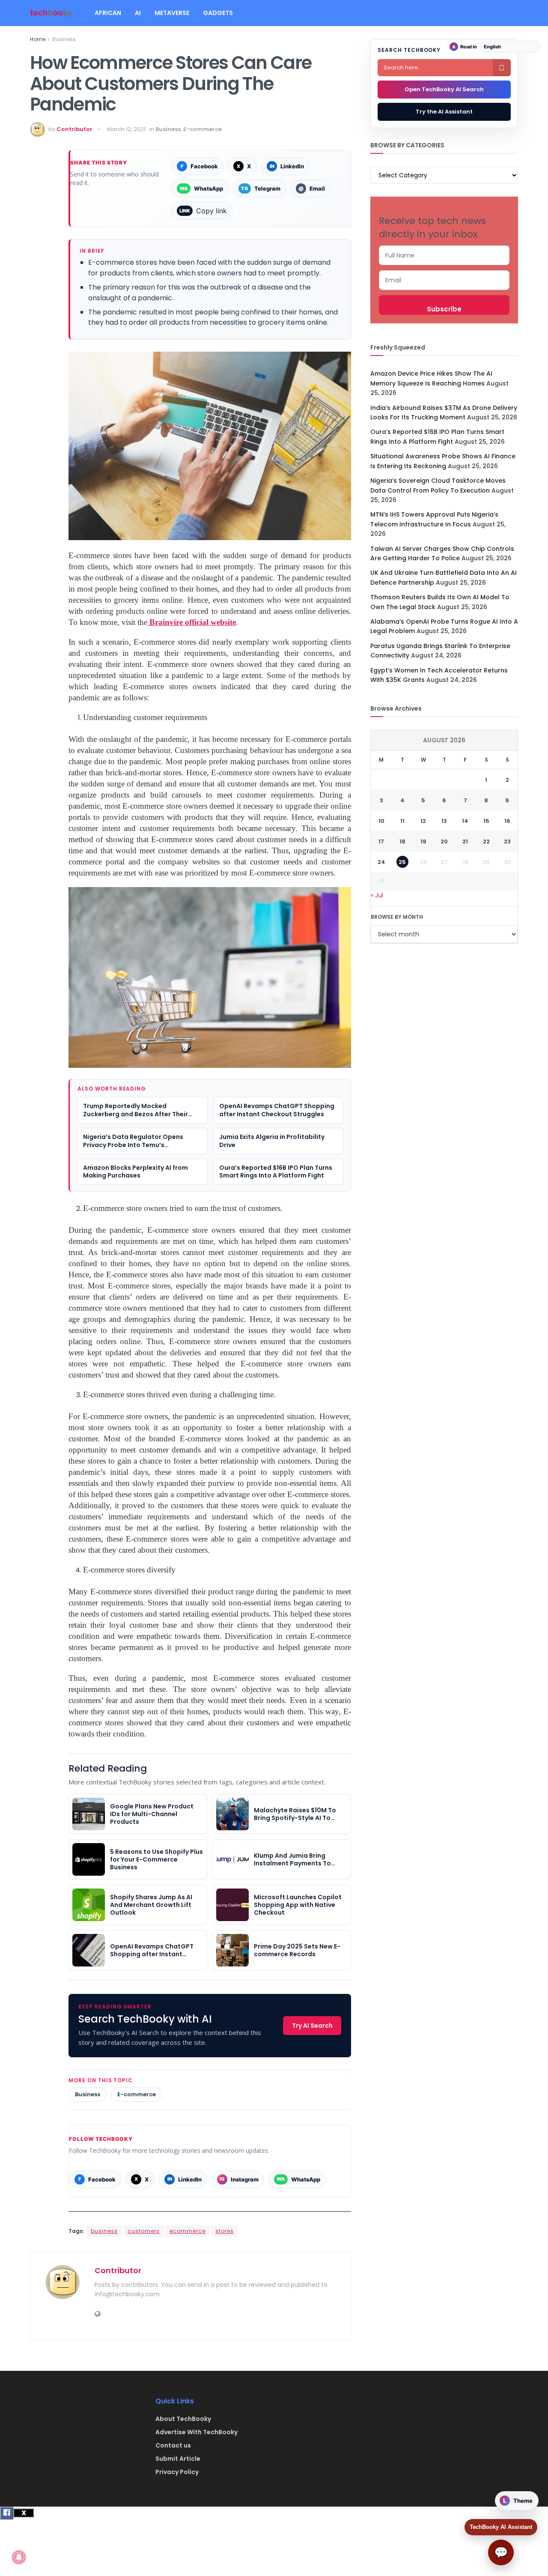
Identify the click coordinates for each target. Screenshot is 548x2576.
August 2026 (444, 740)
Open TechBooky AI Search (444, 89)
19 (423, 841)
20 (444, 841)
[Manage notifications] (19, 2557)
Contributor (74, 129)
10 (381, 821)
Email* (444, 280)
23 (507, 841)
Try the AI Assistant (444, 112)
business (104, 2231)
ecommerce (188, 2231)
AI (138, 13)
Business (64, 39)
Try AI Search (312, 2026)
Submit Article (178, 2459)
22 (486, 841)
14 (465, 821)
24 (381, 862)
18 (402, 841)
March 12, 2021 (126, 129)
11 (402, 821)
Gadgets (218, 13)
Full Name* (444, 255)
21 (465, 841)
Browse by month (397, 917)
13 (444, 821)
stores (225, 2231)
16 (507, 821)
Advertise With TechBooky (197, 2432)
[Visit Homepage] (51, 13)
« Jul (377, 895)
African (108, 13)
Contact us (173, 2445)
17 (381, 841)
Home (38, 39)
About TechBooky (183, 2419)
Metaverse (172, 13)
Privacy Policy (177, 2472)
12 (423, 821)
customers (144, 2231)
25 (402, 862)
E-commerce (203, 129)
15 (486, 821)
